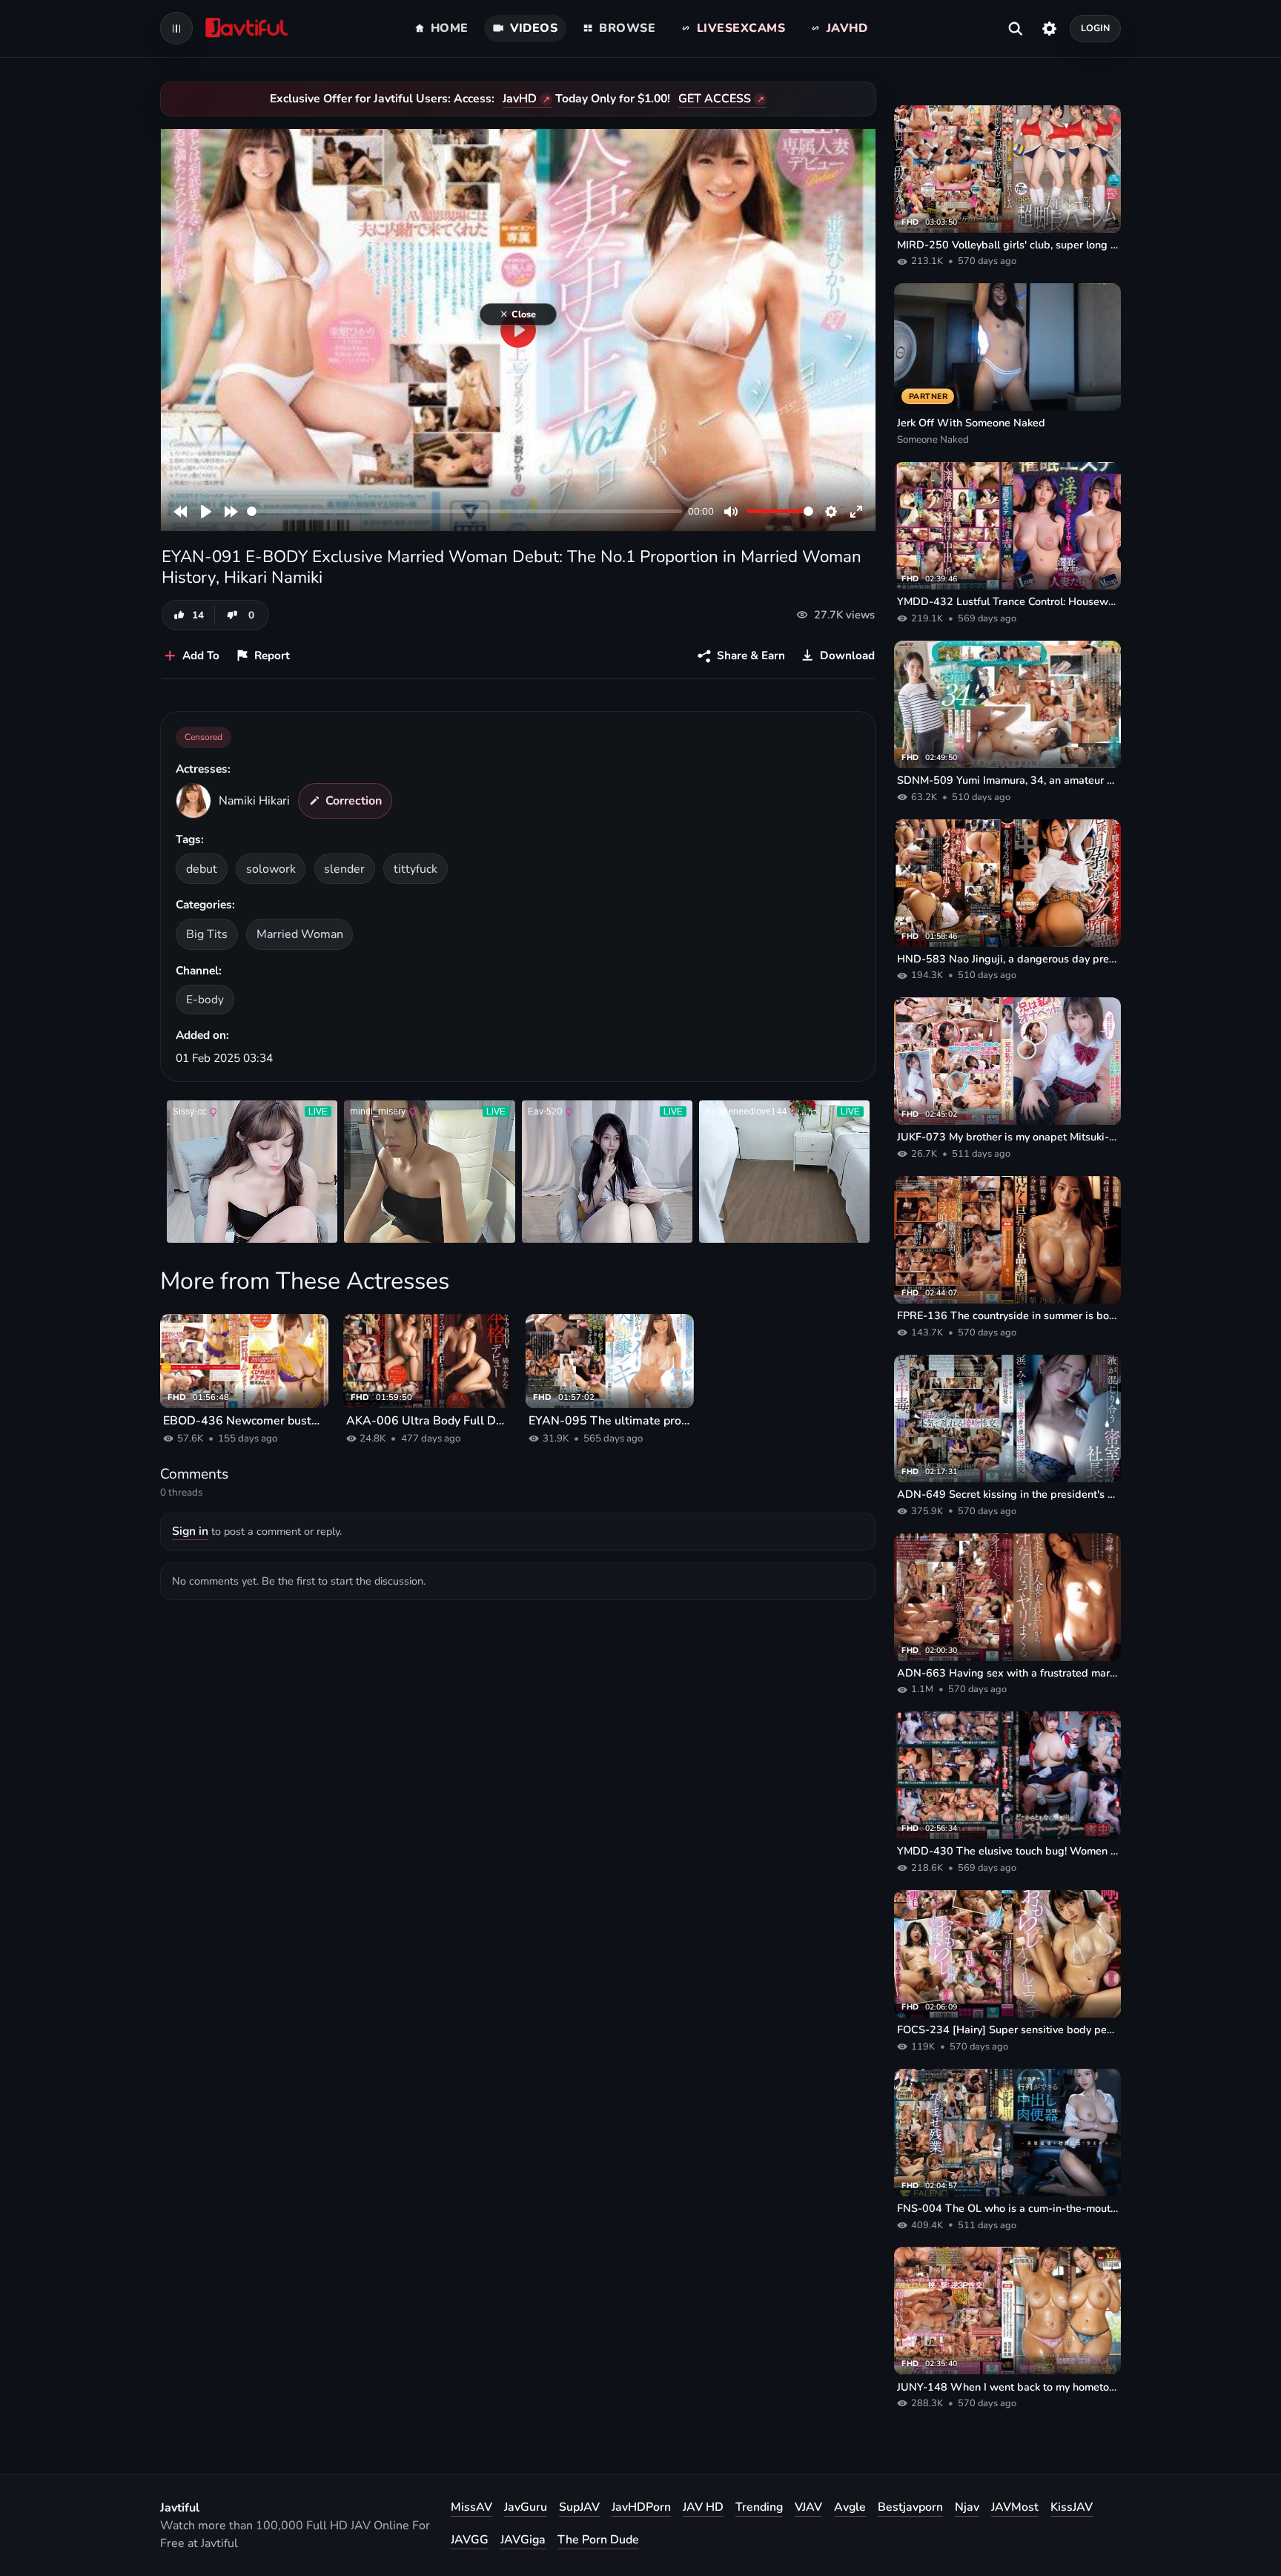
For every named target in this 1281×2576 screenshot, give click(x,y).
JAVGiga (523, 2540)
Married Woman (300, 934)
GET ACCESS (715, 99)
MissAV (471, 2507)
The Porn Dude (598, 2540)
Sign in (190, 1531)
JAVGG (470, 2540)
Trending (759, 2507)
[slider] (464, 511)
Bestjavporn (910, 2507)
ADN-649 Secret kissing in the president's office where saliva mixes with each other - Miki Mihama (1007, 1494)
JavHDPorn (641, 2507)
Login (1096, 28)
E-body (205, 999)
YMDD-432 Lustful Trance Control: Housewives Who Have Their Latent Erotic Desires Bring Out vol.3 (1007, 601)
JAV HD (703, 2507)
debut (202, 869)
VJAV (808, 2507)
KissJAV (1072, 2507)
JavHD (520, 99)
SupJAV (579, 2507)
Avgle (850, 2507)
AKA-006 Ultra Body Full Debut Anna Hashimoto (427, 1421)
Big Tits (207, 934)
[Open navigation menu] (176, 28)
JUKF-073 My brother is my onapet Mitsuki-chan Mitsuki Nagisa (1007, 1137)
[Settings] (1049, 28)
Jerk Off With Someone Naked (971, 423)
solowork (271, 869)
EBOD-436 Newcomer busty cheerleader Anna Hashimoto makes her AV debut (244, 1421)
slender (344, 869)
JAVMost (1015, 2507)
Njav (967, 2507)
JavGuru (526, 2507)
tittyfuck (416, 869)
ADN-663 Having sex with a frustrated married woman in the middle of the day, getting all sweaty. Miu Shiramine (1007, 1673)
